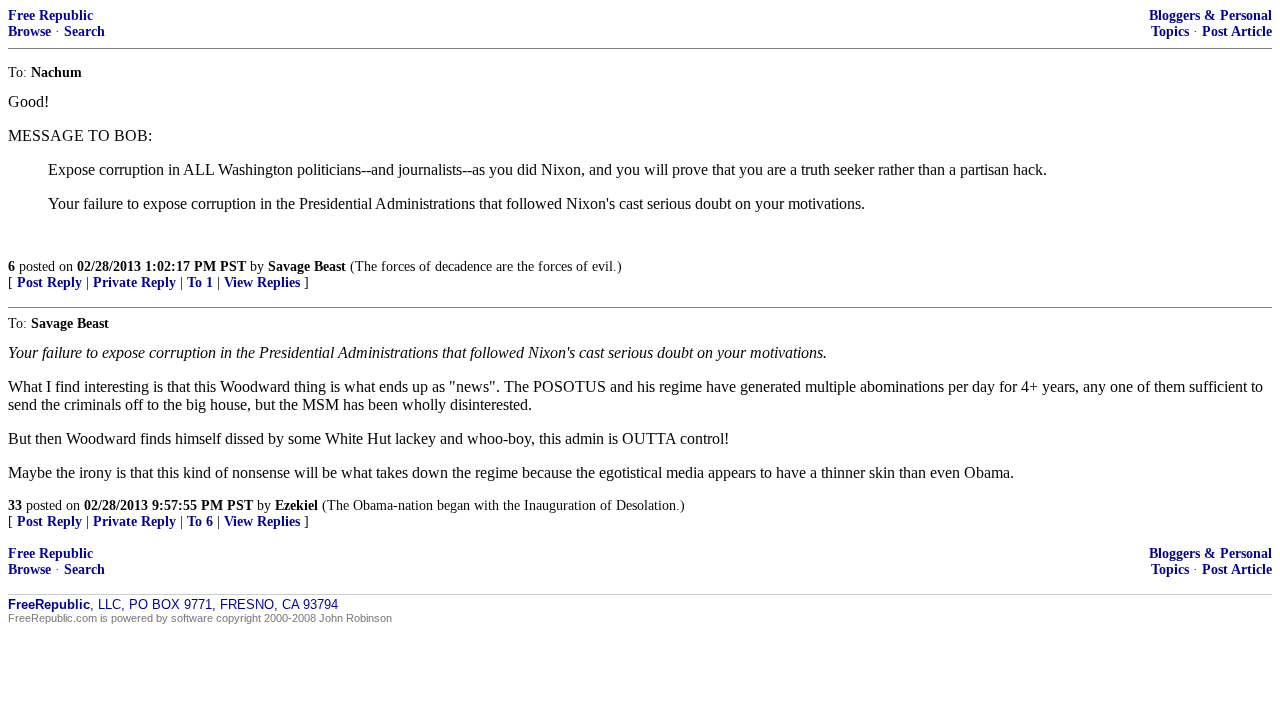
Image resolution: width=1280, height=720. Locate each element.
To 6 (200, 521)
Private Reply (134, 282)
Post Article (1237, 31)
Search (84, 31)
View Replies (262, 282)
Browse (29, 31)
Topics (1170, 31)
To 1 (200, 282)
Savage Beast (307, 266)
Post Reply (49, 282)
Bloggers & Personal (1210, 15)
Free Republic (50, 15)
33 (15, 505)
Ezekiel (296, 505)
